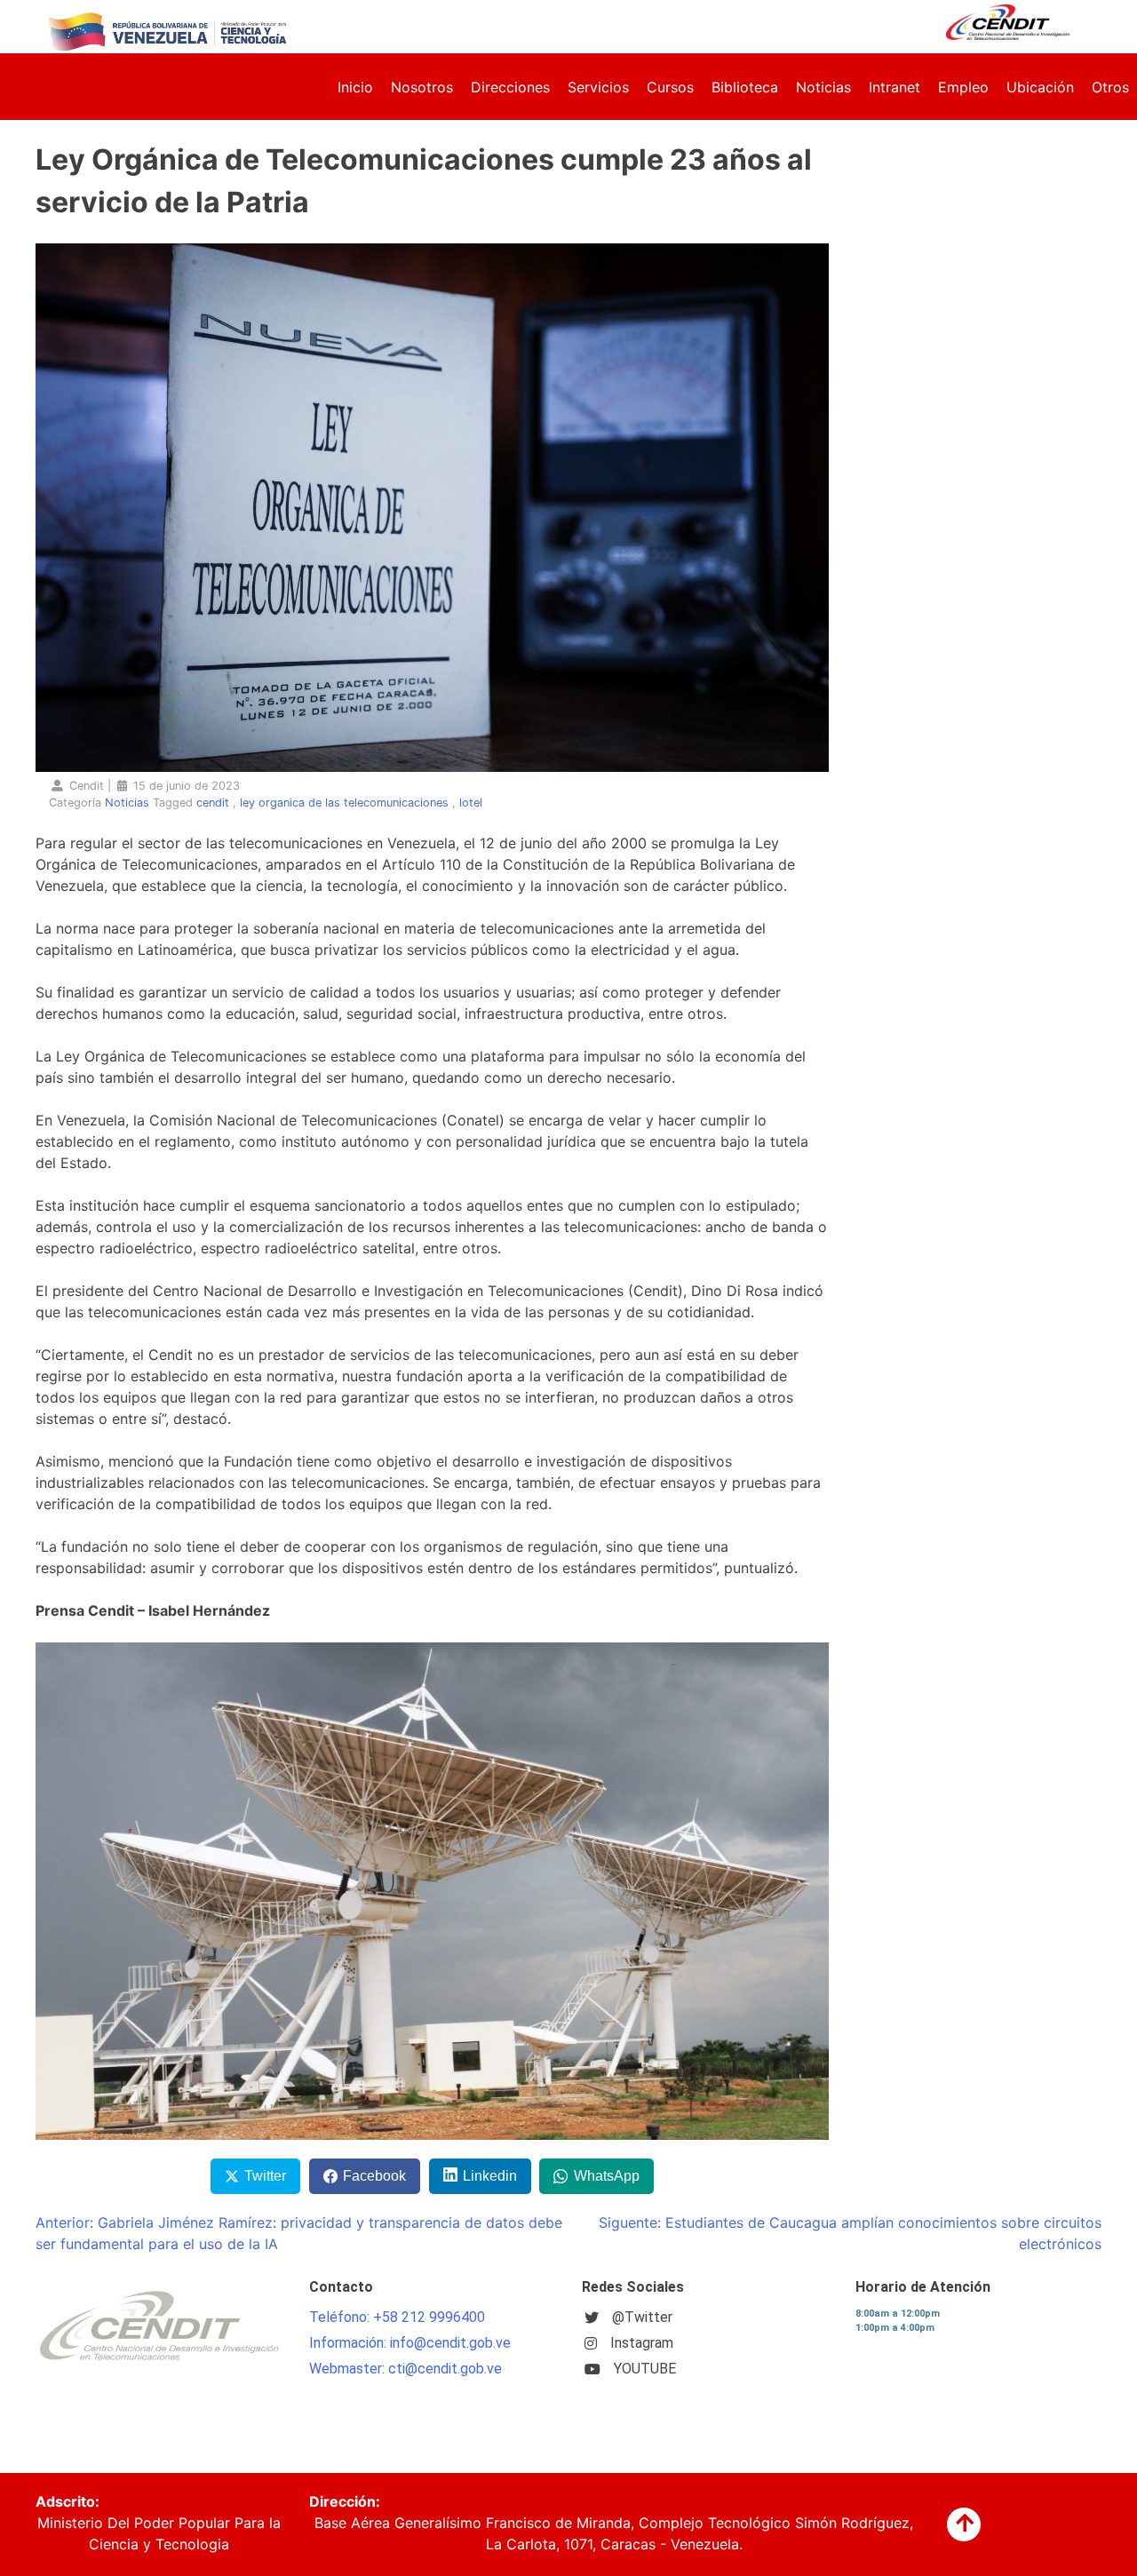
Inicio (355, 87)
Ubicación (1040, 87)
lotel (471, 803)
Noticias (823, 87)
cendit (213, 803)
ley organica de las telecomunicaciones (344, 803)
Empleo (963, 87)
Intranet (894, 87)
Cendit (87, 786)
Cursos (670, 87)
